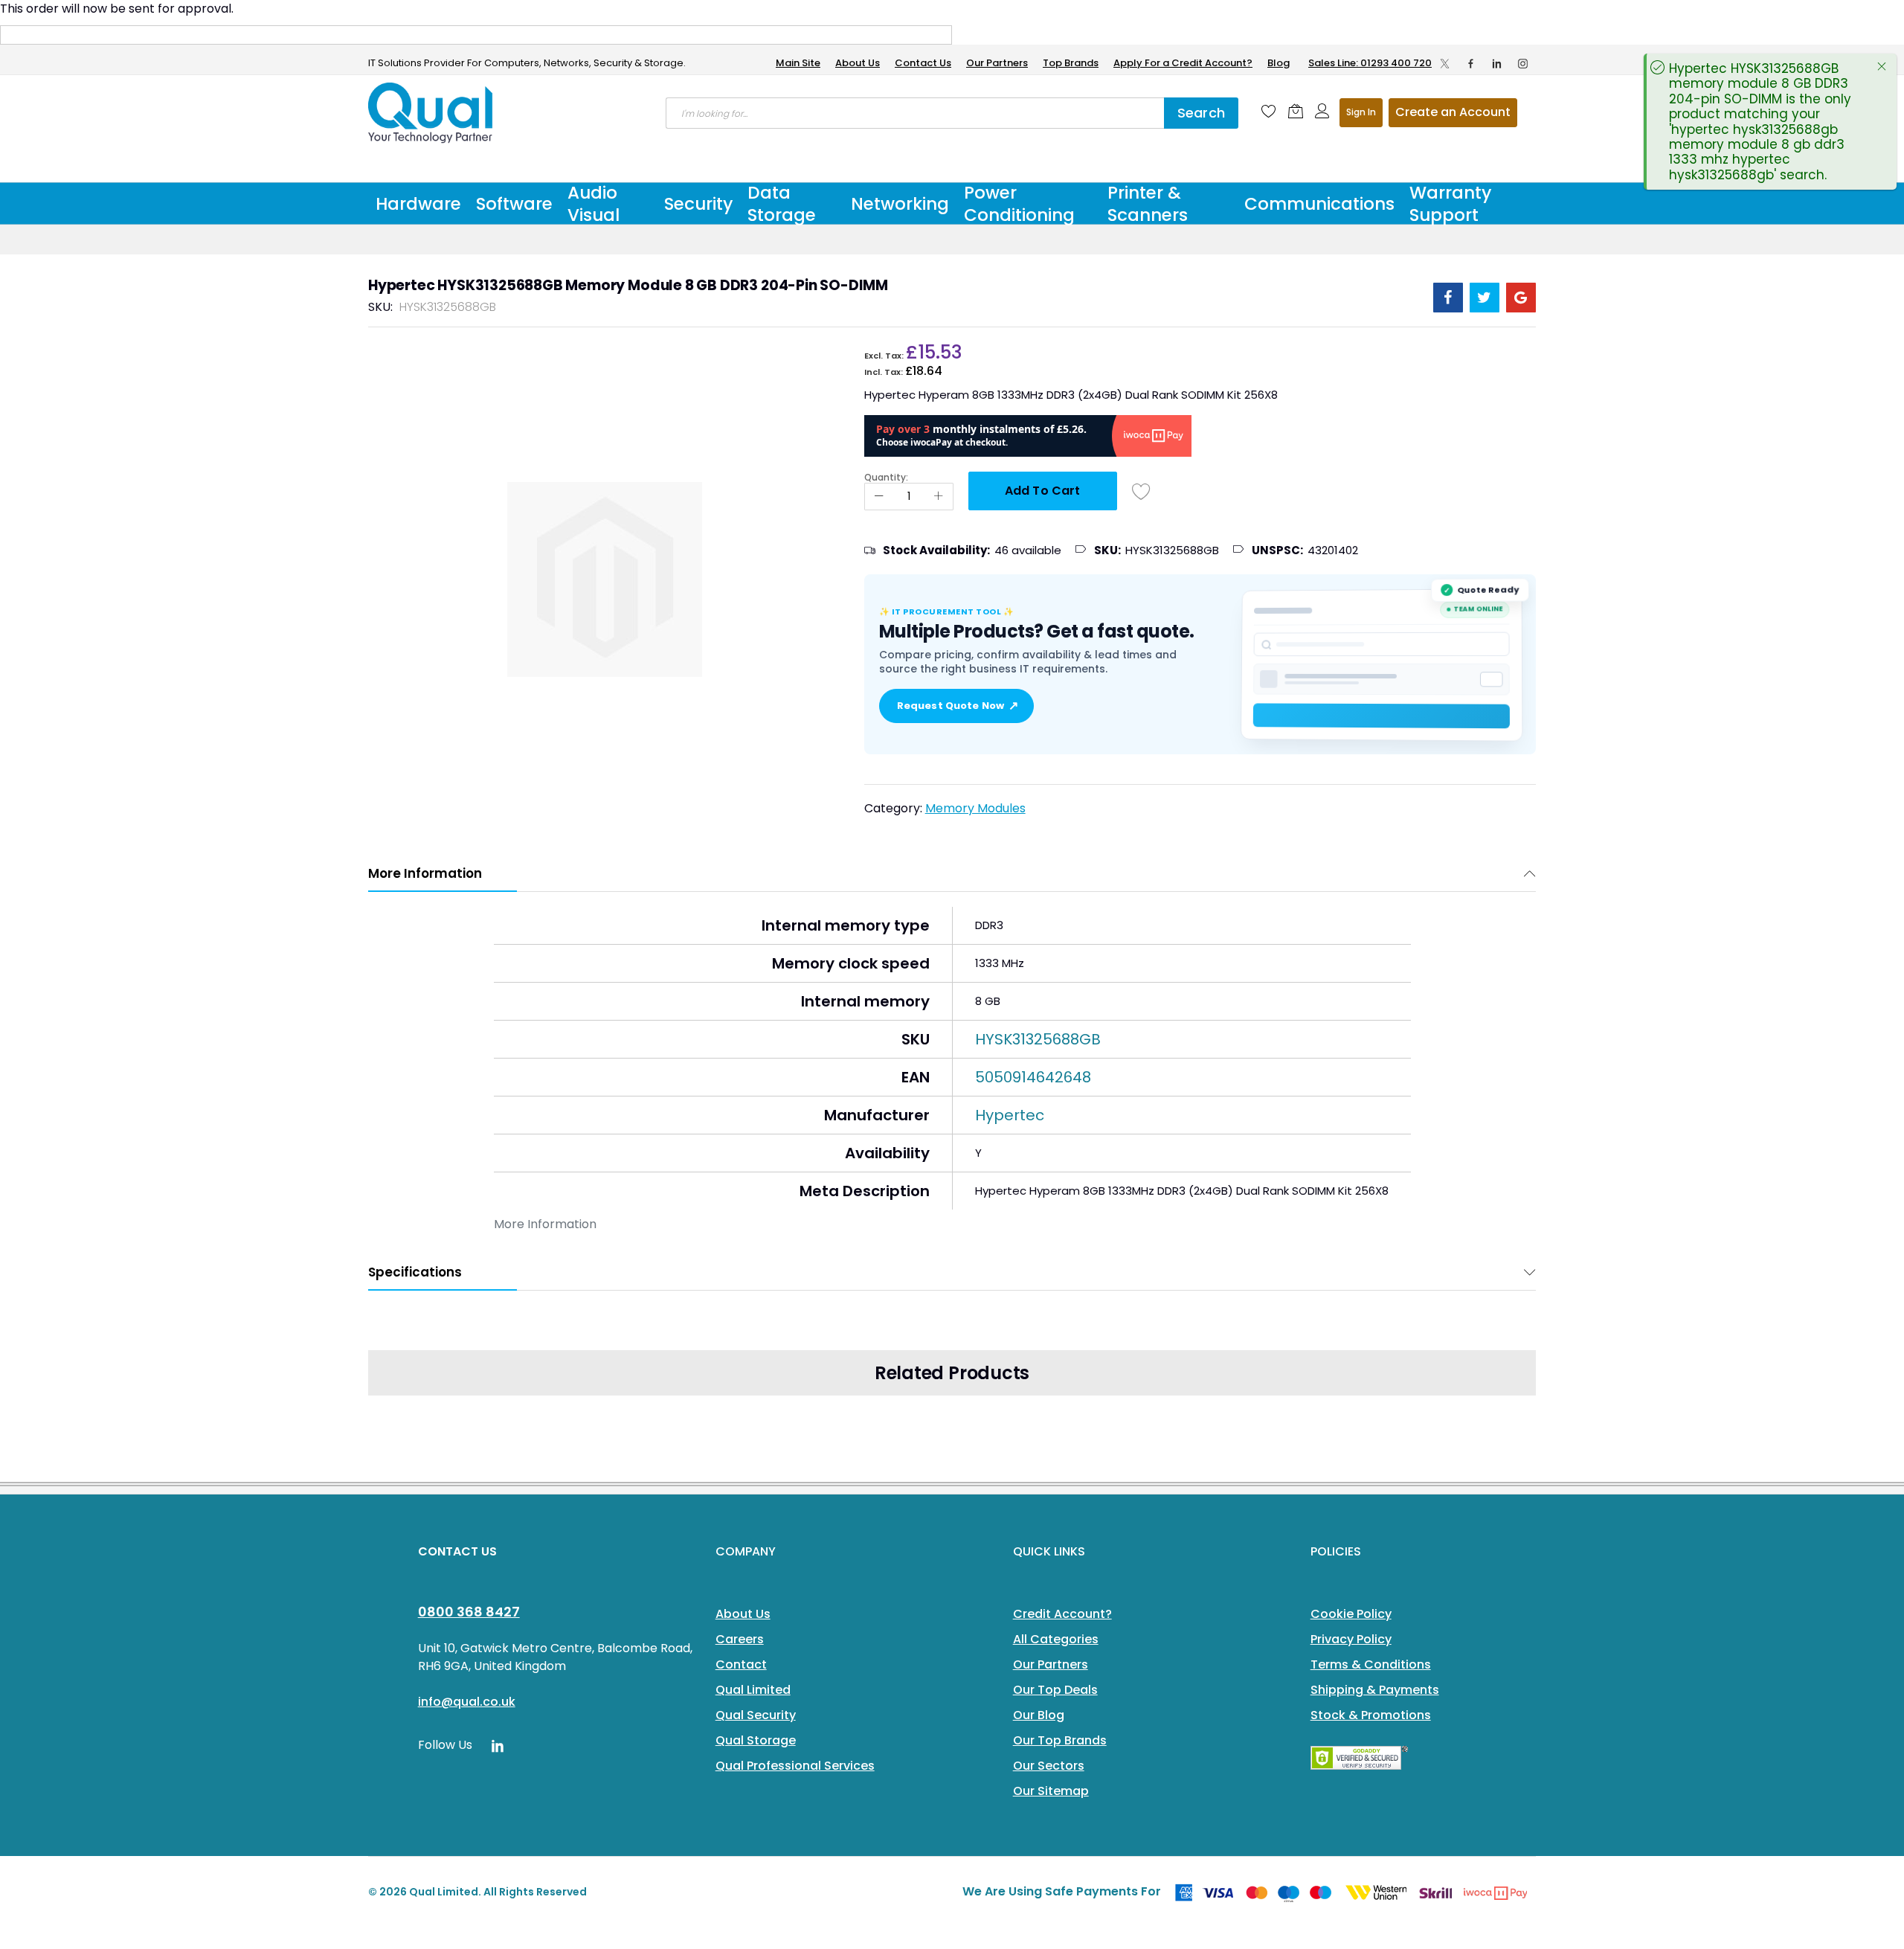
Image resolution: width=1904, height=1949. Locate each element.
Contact (741, 1664)
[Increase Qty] (939, 497)
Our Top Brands (1060, 1740)
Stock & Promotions (1371, 1715)
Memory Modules (975, 808)
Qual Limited (753, 1690)
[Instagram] (1523, 63)
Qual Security (756, 1715)
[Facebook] (1471, 63)
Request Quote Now (956, 706)
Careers (740, 1639)
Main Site (798, 63)
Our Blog (1039, 1715)
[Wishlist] (1269, 111)
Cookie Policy (1351, 1614)
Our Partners (997, 63)
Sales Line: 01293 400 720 (1370, 63)
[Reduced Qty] (879, 497)
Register (1453, 113)
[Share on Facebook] (1448, 298)
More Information (425, 873)
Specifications (415, 1272)
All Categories (1056, 1639)
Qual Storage (756, 1740)
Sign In (1361, 112)
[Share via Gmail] (1521, 298)
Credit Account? (1062, 1614)
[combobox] (915, 113)
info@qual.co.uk (467, 1702)
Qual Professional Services (795, 1766)
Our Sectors (1049, 1766)
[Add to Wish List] (1142, 491)
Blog (1279, 63)
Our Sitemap (1051, 1791)
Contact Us (923, 63)
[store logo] (431, 113)
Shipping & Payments (1375, 1690)
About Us (858, 63)
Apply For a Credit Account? (1183, 63)
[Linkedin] (1497, 63)
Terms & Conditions (1371, 1664)
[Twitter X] (1445, 63)
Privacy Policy (1351, 1639)
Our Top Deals (1055, 1690)
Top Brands (1071, 63)
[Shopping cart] (1296, 111)
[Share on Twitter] (1485, 298)
